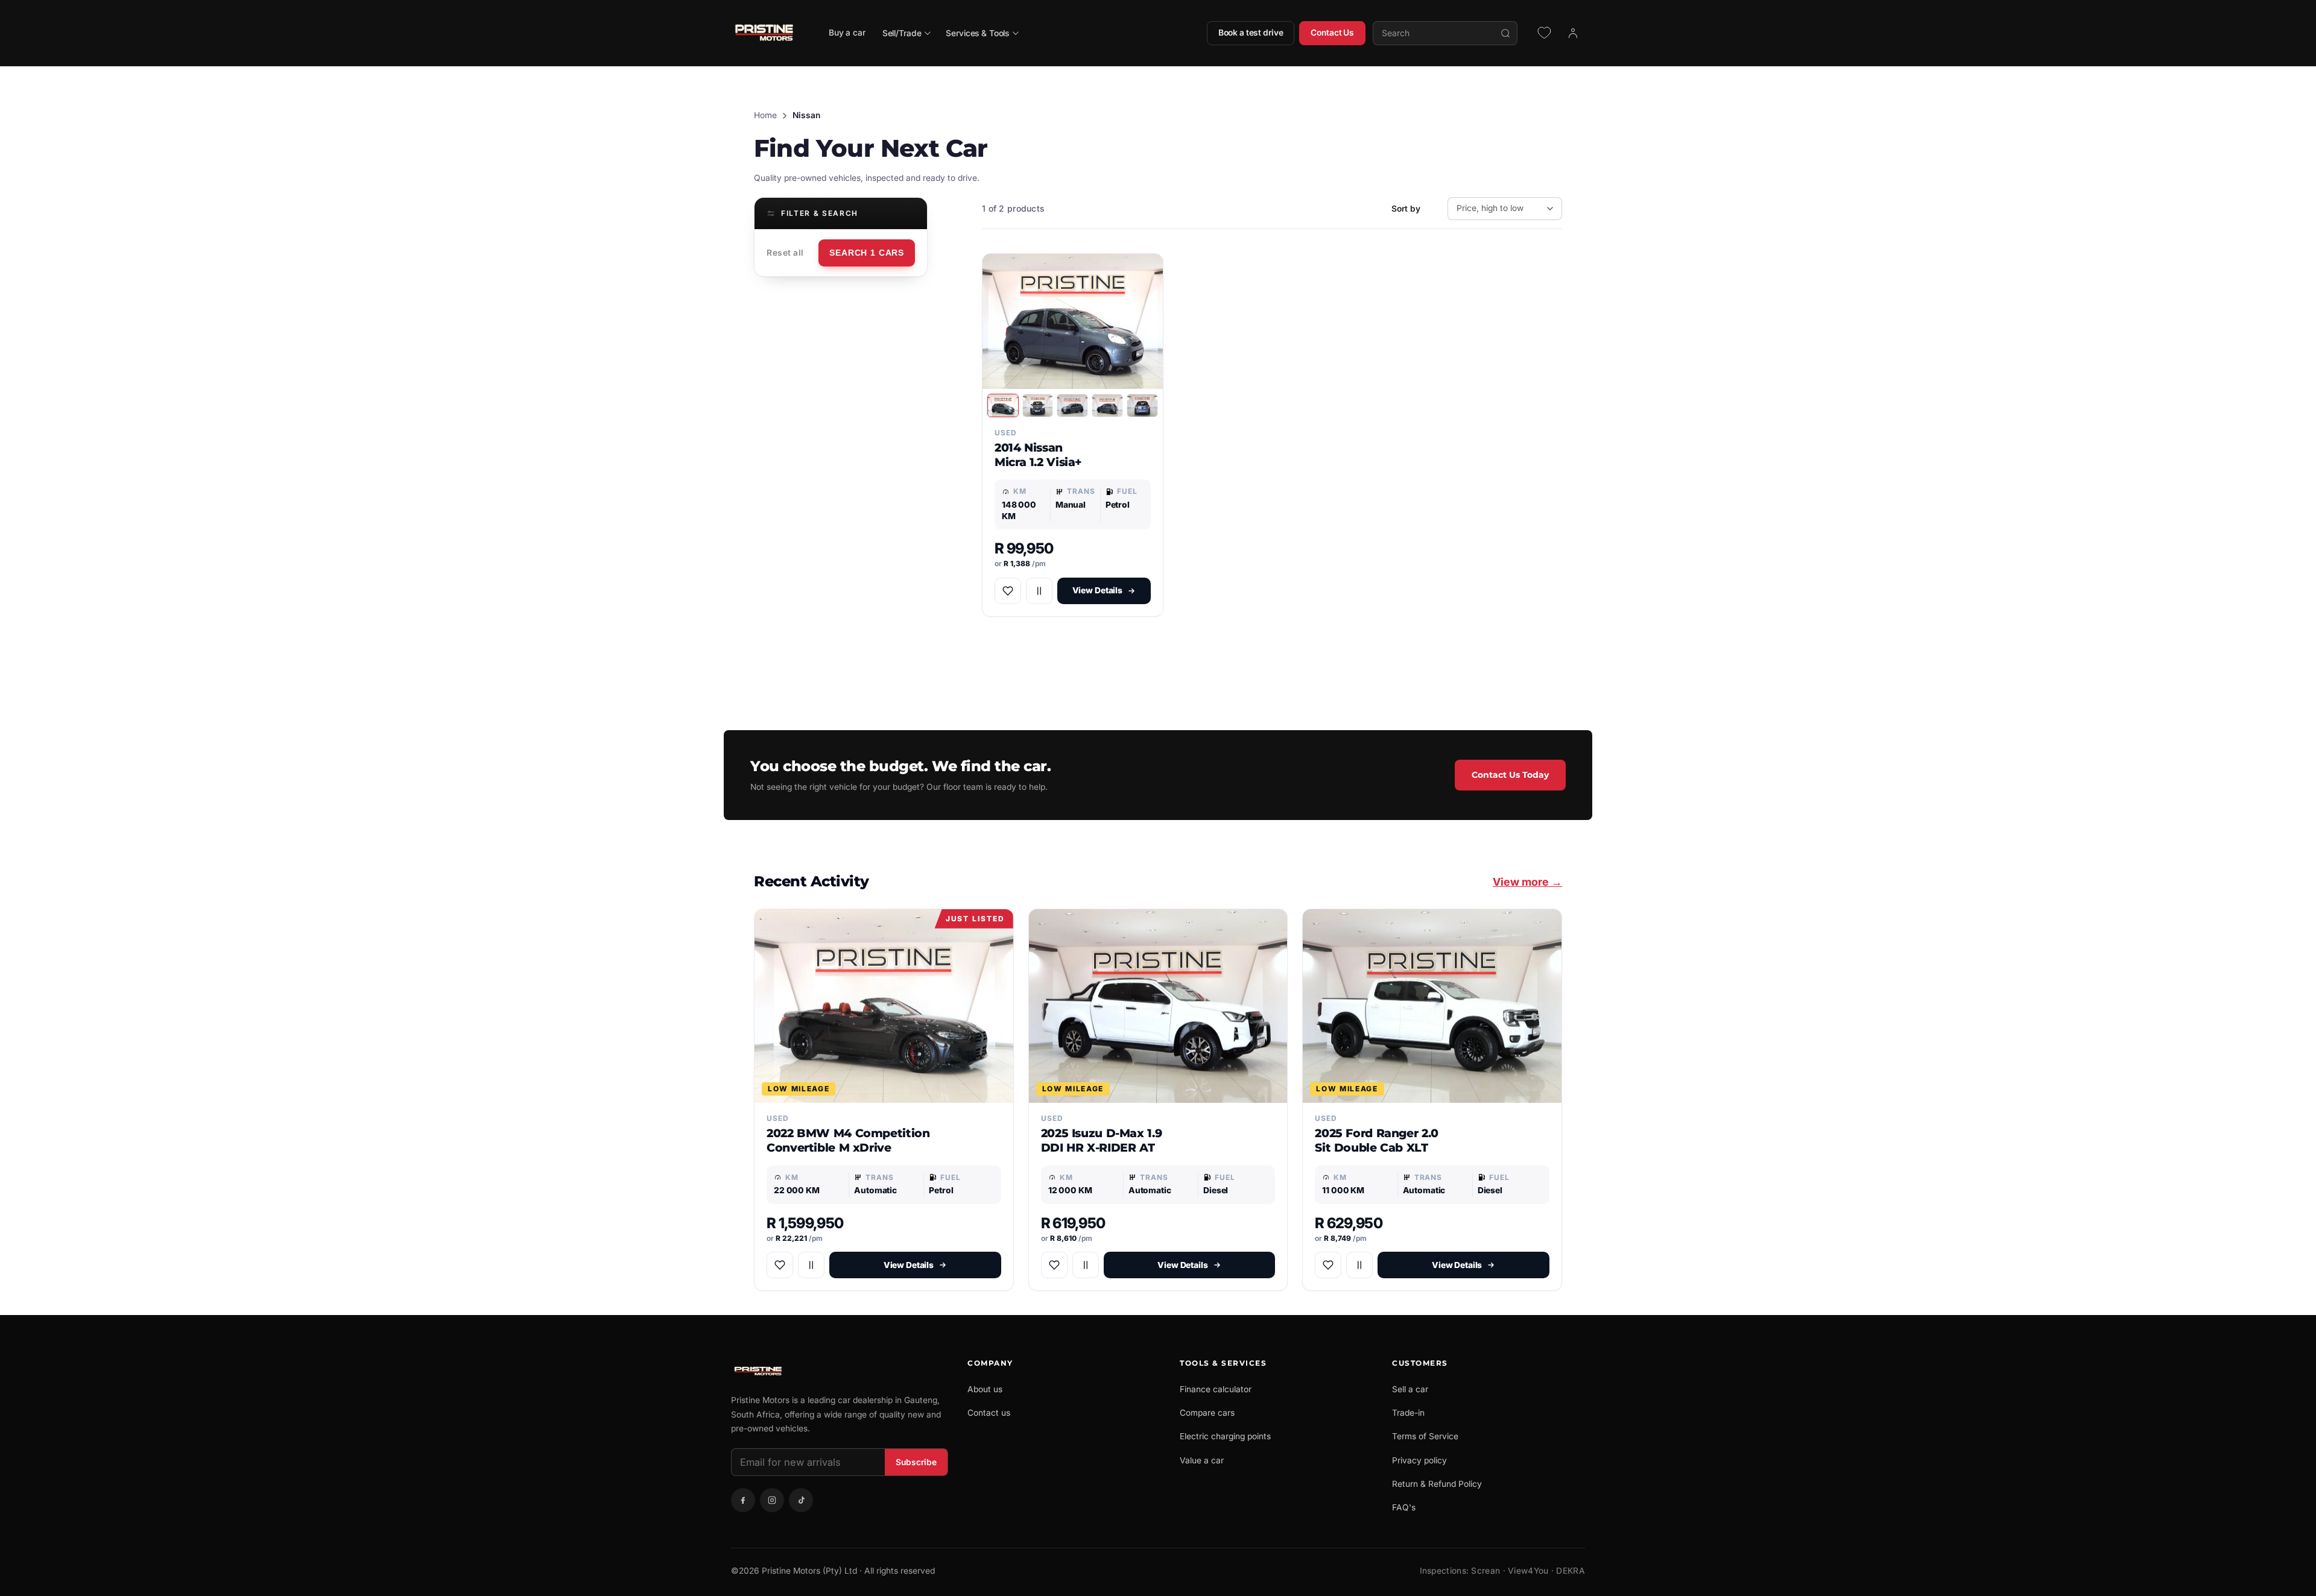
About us (985, 1389)
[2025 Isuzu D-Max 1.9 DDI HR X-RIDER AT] (1158, 1006)
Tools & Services (1223, 1363)
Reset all (785, 253)
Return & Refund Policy (1437, 1484)
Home (765, 115)
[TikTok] (801, 1500)
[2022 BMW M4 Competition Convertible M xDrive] (884, 1006)
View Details (1097, 590)
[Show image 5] (1142, 405)
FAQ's (1404, 1507)
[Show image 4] (1107, 405)
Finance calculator (1216, 1389)
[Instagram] (772, 1500)
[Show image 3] (1072, 405)
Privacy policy (1419, 1460)
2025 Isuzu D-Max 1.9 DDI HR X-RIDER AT (1102, 1140)
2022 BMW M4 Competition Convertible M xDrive (848, 1140)
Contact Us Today (1510, 775)
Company (990, 1363)
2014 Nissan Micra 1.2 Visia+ (1038, 455)
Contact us (989, 1413)
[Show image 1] (1003, 405)
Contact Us (1332, 33)
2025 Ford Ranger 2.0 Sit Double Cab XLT (1377, 1140)
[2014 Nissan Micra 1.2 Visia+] (1073, 321)
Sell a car (1410, 1389)
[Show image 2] (1038, 405)
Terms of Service (1425, 1436)
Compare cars (1207, 1413)
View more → (1527, 882)
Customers (1420, 1363)
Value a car (1202, 1460)
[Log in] (1573, 33)
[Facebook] (743, 1500)
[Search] (1505, 33)
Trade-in (1408, 1413)
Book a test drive (1251, 33)
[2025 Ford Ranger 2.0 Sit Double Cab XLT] (1432, 1006)
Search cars (867, 253)
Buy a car (847, 33)
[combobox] (1445, 33)
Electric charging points (1225, 1436)
